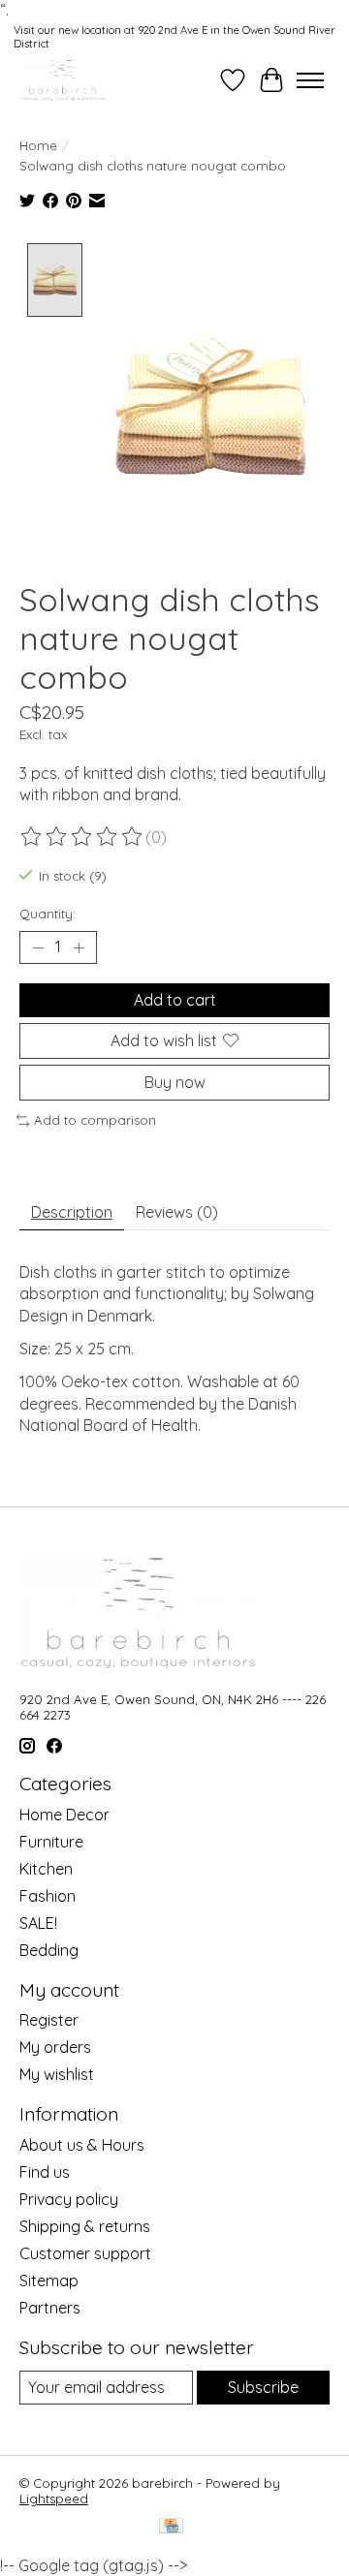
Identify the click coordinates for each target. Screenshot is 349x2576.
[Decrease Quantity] (38, 947)
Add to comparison (95, 1120)
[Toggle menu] (310, 80)
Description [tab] (72, 1212)
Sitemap (49, 2281)
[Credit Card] (171, 2527)
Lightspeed (54, 2498)
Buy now (175, 1082)
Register (49, 2020)
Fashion (48, 1896)
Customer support (85, 2253)
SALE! (38, 1923)
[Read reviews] (82, 837)
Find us (45, 2172)
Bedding (49, 1950)
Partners (50, 2308)
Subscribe (263, 2387)
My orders (55, 2047)
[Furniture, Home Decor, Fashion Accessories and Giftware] (63, 80)
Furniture (51, 1842)
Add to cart (175, 1000)
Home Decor (64, 1815)
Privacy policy (69, 2199)
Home (38, 145)
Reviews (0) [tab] (177, 1212)
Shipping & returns (85, 2226)
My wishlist (57, 2074)
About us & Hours (82, 2145)
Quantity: (48, 914)
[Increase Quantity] (79, 947)
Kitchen (46, 1869)
